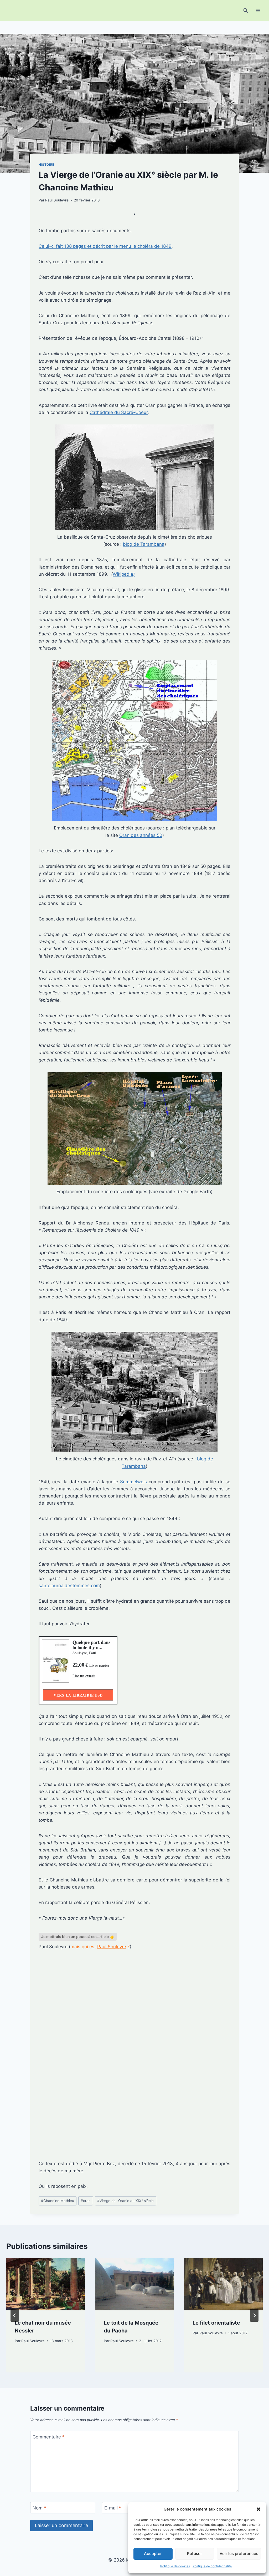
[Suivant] (254, 2315)
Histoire (46, 165)
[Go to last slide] (15, 2315)
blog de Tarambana (144, 544)
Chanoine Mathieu (58, 2201)
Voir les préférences (239, 2554)
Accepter (153, 2554)
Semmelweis (134, 1482)
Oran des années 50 (141, 835)
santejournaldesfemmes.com (69, 1586)
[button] (258, 2509)
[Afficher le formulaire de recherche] (246, 11)
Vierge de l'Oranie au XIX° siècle (125, 2201)
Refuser (195, 2554)
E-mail (113, 2508)
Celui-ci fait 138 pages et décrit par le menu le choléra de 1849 (105, 246)
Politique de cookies (175, 2566)
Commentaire (49, 2437)
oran (86, 2201)
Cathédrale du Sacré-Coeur (119, 412)
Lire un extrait (84, 1676)
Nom (39, 2508)
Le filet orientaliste (216, 2323)
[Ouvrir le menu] (258, 10)
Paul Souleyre (57, 200)
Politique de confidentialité (212, 2566)
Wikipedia (124, 574)
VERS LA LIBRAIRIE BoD (78, 1695)
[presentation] (46, 2284)
